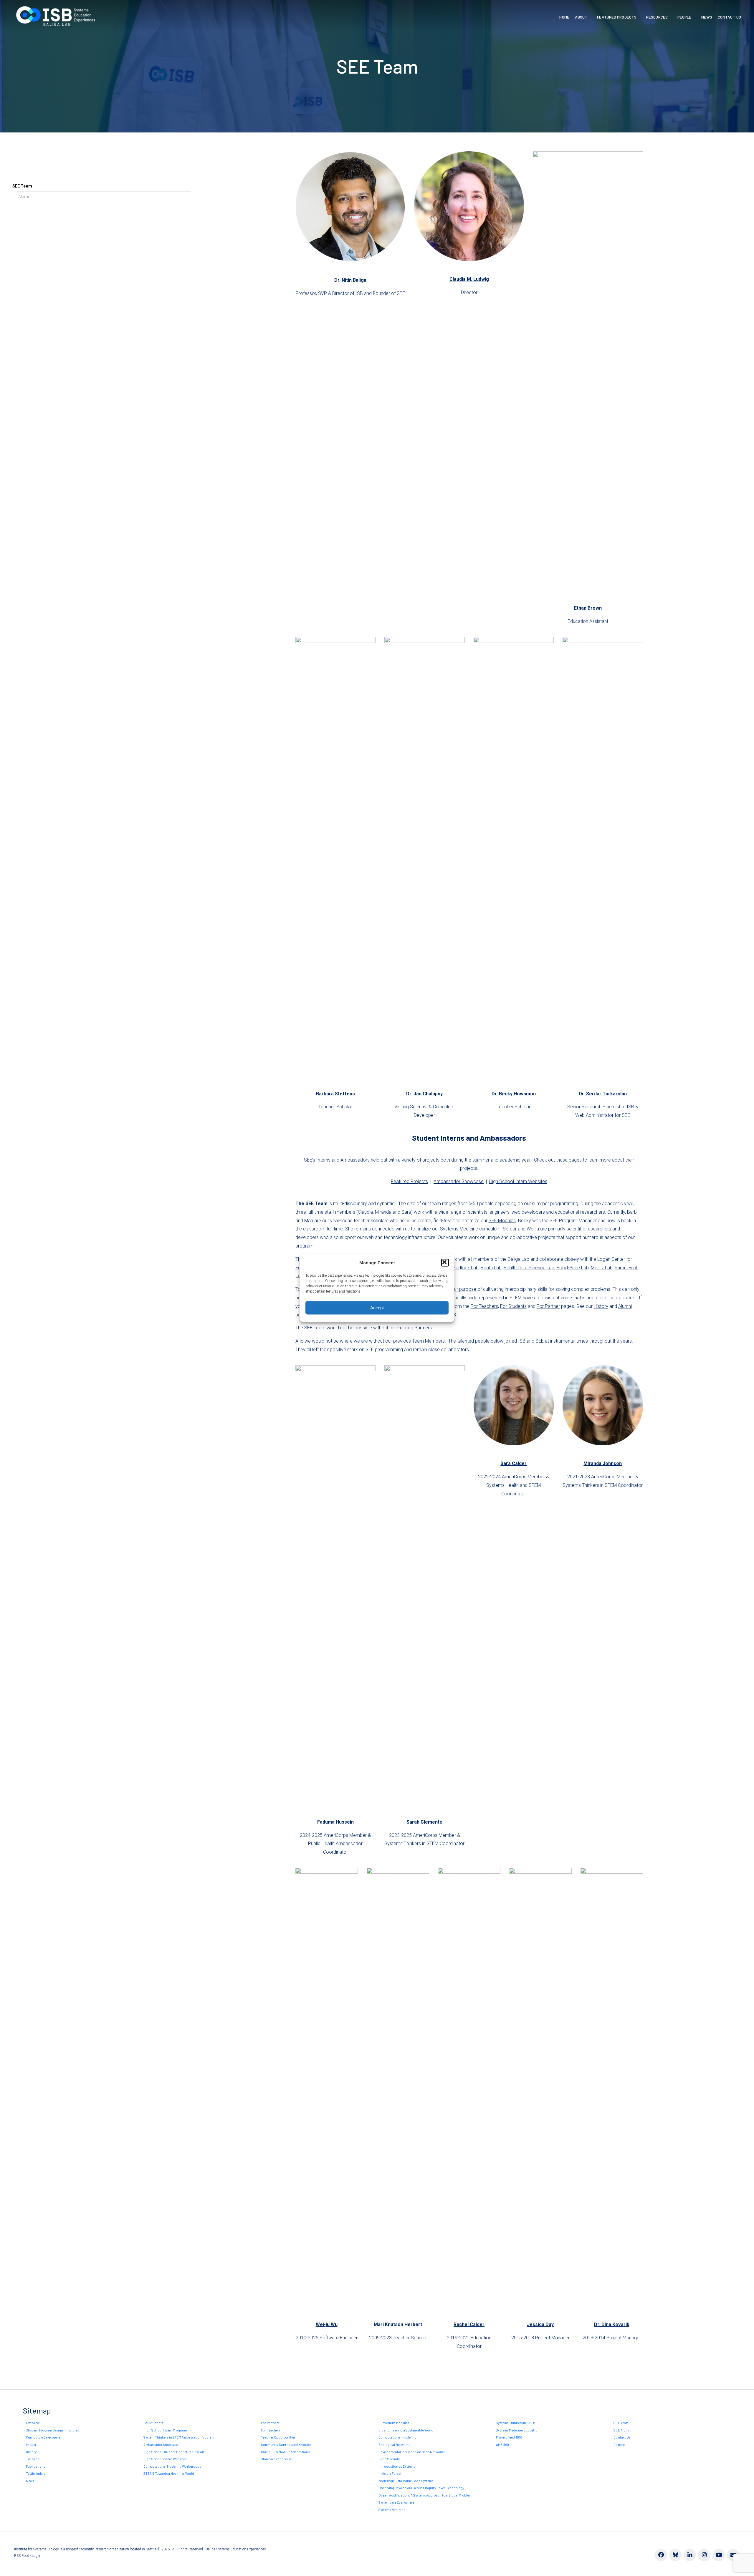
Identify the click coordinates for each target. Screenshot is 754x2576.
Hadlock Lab (466, 1268)
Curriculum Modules (394, 2423)
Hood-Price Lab (573, 1268)
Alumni (25, 197)
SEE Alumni (622, 2430)
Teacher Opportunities (278, 2437)
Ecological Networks (394, 2445)
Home (564, 17)
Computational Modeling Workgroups (172, 2466)
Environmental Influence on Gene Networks (411, 2452)
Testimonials (35, 2473)
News (707, 17)
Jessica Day (540, 2324)
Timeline (33, 2459)
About (581, 17)
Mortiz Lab (602, 1268)
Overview (33, 2423)
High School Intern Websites (518, 1181)
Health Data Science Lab (529, 1268)
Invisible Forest (390, 2473)
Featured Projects (617, 17)
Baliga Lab (519, 1259)
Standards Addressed (277, 2459)
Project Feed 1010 (509, 2437)
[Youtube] (719, 2555)
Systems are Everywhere (396, 2502)
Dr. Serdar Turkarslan (603, 1094)
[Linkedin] (690, 2555)
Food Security (389, 2459)
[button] (445, 1263)
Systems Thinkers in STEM (516, 2423)
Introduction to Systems (397, 2466)
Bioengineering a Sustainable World (406, 2430)
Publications (35, 2466)
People (684, 17)
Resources (657, 17)
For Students (513, 1306)
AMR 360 (502, 2445)
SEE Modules (502, 1221)
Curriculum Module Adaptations (285, 2452)
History (601, 1306)
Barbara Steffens (335, 1094)
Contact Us (729, 17)
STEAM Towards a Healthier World (169, 2473)
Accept (377, 1308)
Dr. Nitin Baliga (350, 280)
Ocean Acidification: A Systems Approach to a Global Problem (425, 2495)
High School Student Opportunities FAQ (174, 2452)
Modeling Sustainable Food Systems (406, 2481)
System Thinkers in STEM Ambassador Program (179, 2437)
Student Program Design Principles (52, 2430)
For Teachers (484, 1306)
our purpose (464, 1289)
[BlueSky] (675, 2555)
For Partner (548, 1306)
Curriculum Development (45, 2437)
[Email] (733, 2555)
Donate (619, 2445)
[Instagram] (704, 2555)
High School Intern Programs (165, 2430)
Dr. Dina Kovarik (612, 2324)
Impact (31, 2445)
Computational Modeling (397, 2437)
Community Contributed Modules (286, 2445)
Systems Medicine (392, 2510)
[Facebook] (661, 2555)
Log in (37, 2556)
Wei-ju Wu (327, 2324)
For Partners (270, 2423)
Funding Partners (415, 1328)
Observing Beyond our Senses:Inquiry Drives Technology (421, 2488)
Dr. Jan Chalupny (424, 1094)
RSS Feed (22, 2556)
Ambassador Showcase (459, 1181)
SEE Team (22, 186)
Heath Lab (491, 1268)
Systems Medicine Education (518, 2430)
